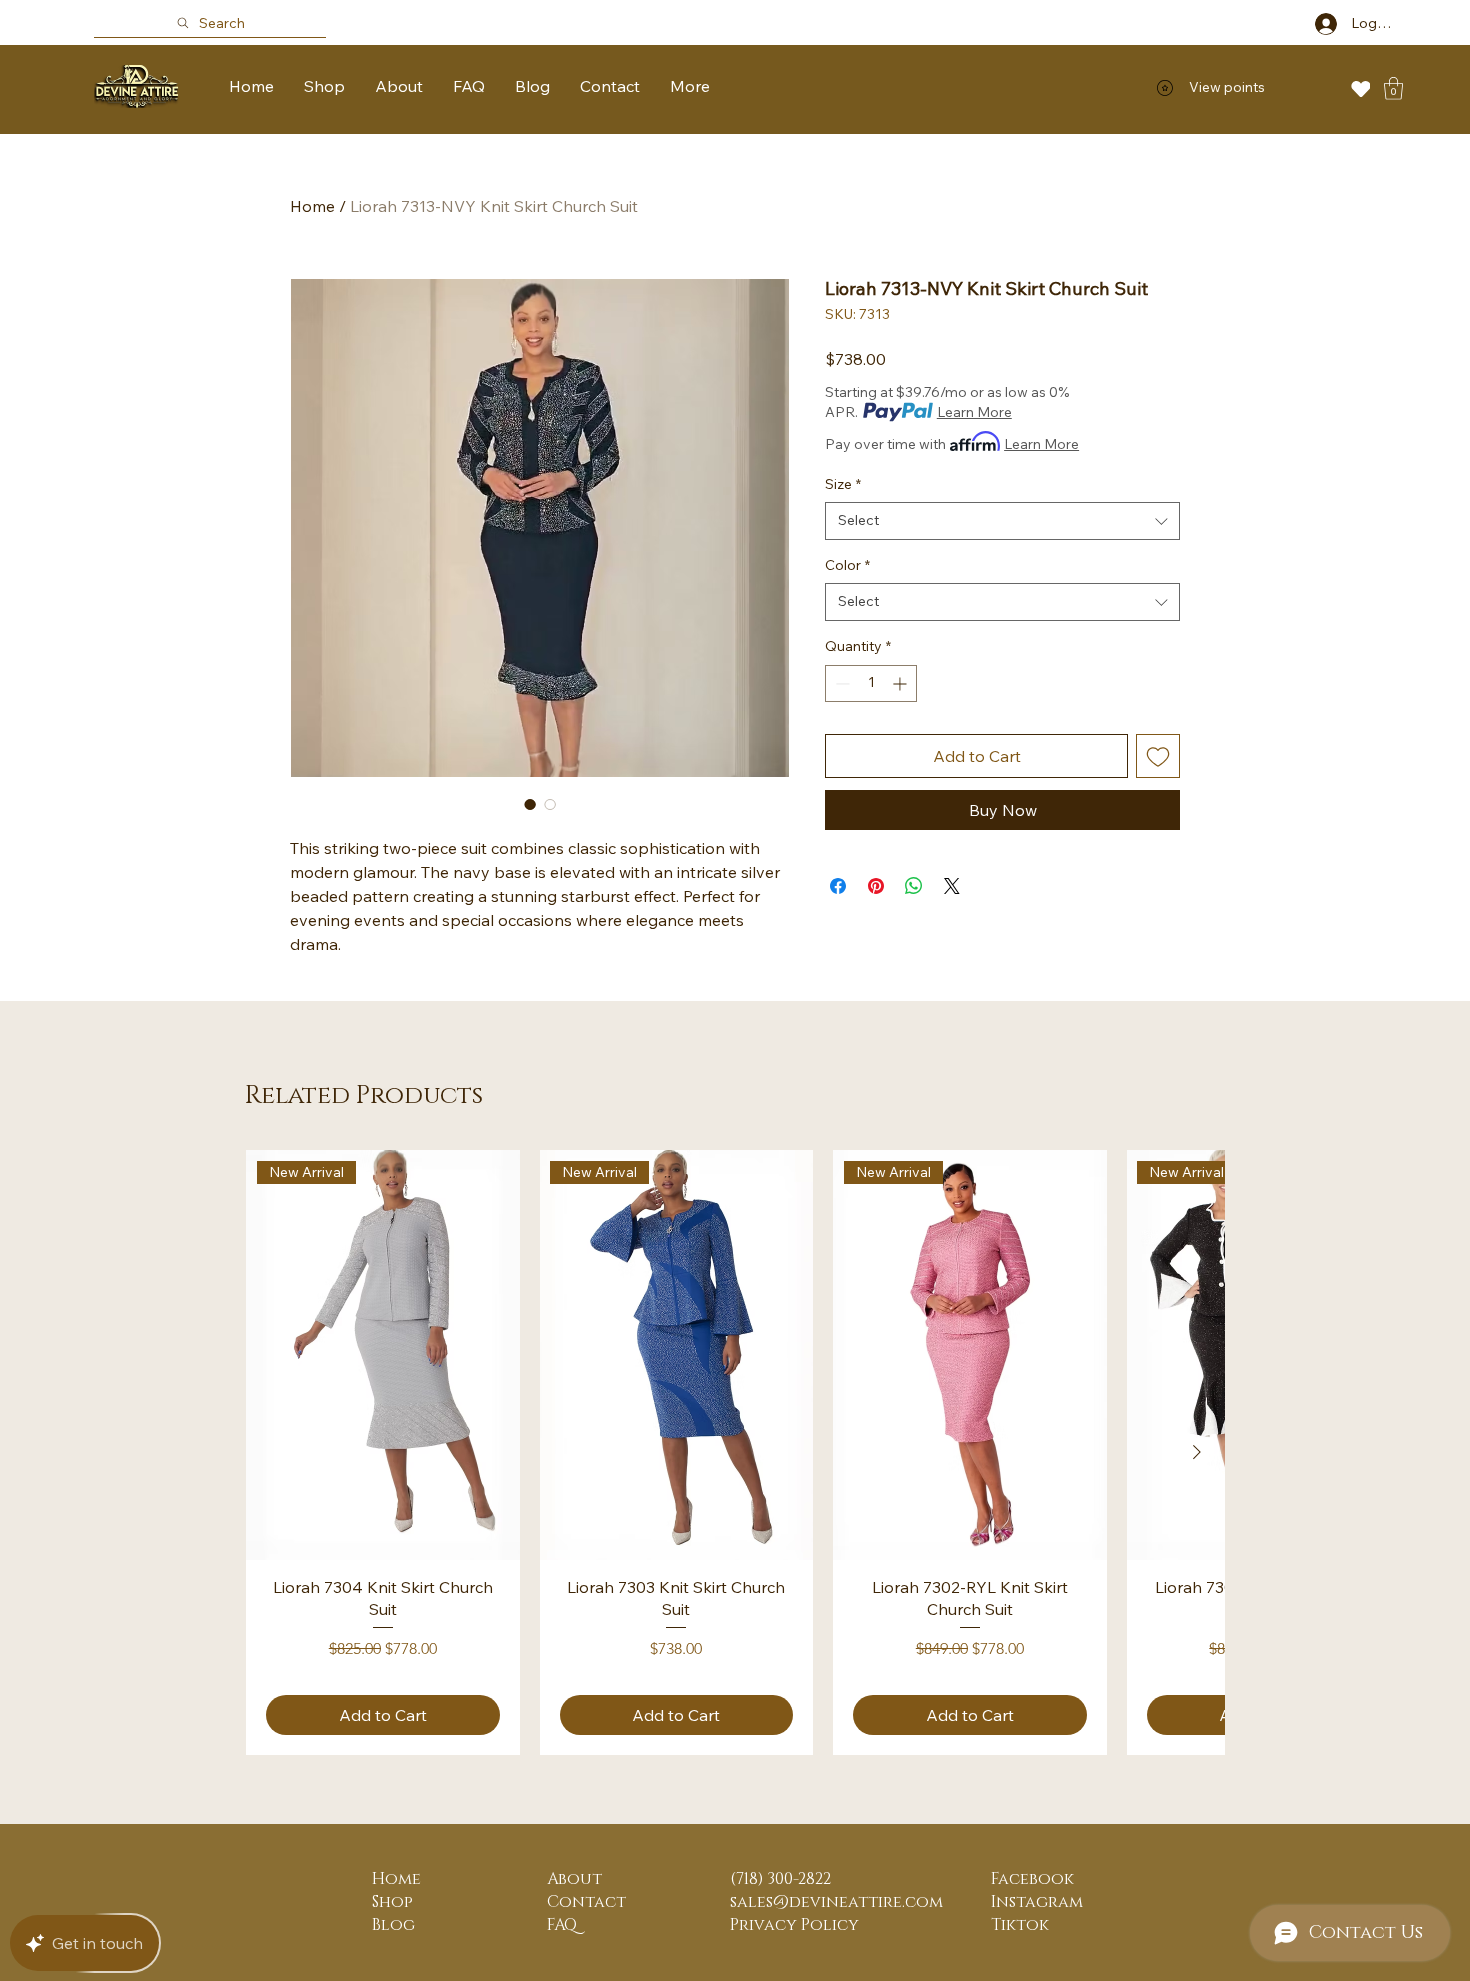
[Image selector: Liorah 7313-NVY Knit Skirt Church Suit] (530, 804)
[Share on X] (952, 886)
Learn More (974, 412)
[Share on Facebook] (838, 886)
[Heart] (1360, 88)
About (574, 1879)
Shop (392, 1902)
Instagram (1037, 1902)
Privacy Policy (794, 1925)
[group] (735, 1452)
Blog (393, 1925)
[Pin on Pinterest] (876, 886)
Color (847, 565)
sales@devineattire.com (836, 1902)
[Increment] (901, 683)
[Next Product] (1197, 1452)
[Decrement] (840, 683)
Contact (586, 1902)
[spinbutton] (871, 683)
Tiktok (1020, 1925)
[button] (1393, 88)
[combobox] (1002, 521)
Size (843, 484)
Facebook (1032, 1879)
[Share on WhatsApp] (914, 886)
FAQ (562, 1925)
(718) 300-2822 (780, 1879)
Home (312, 206)
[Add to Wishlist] (1158, 756)
